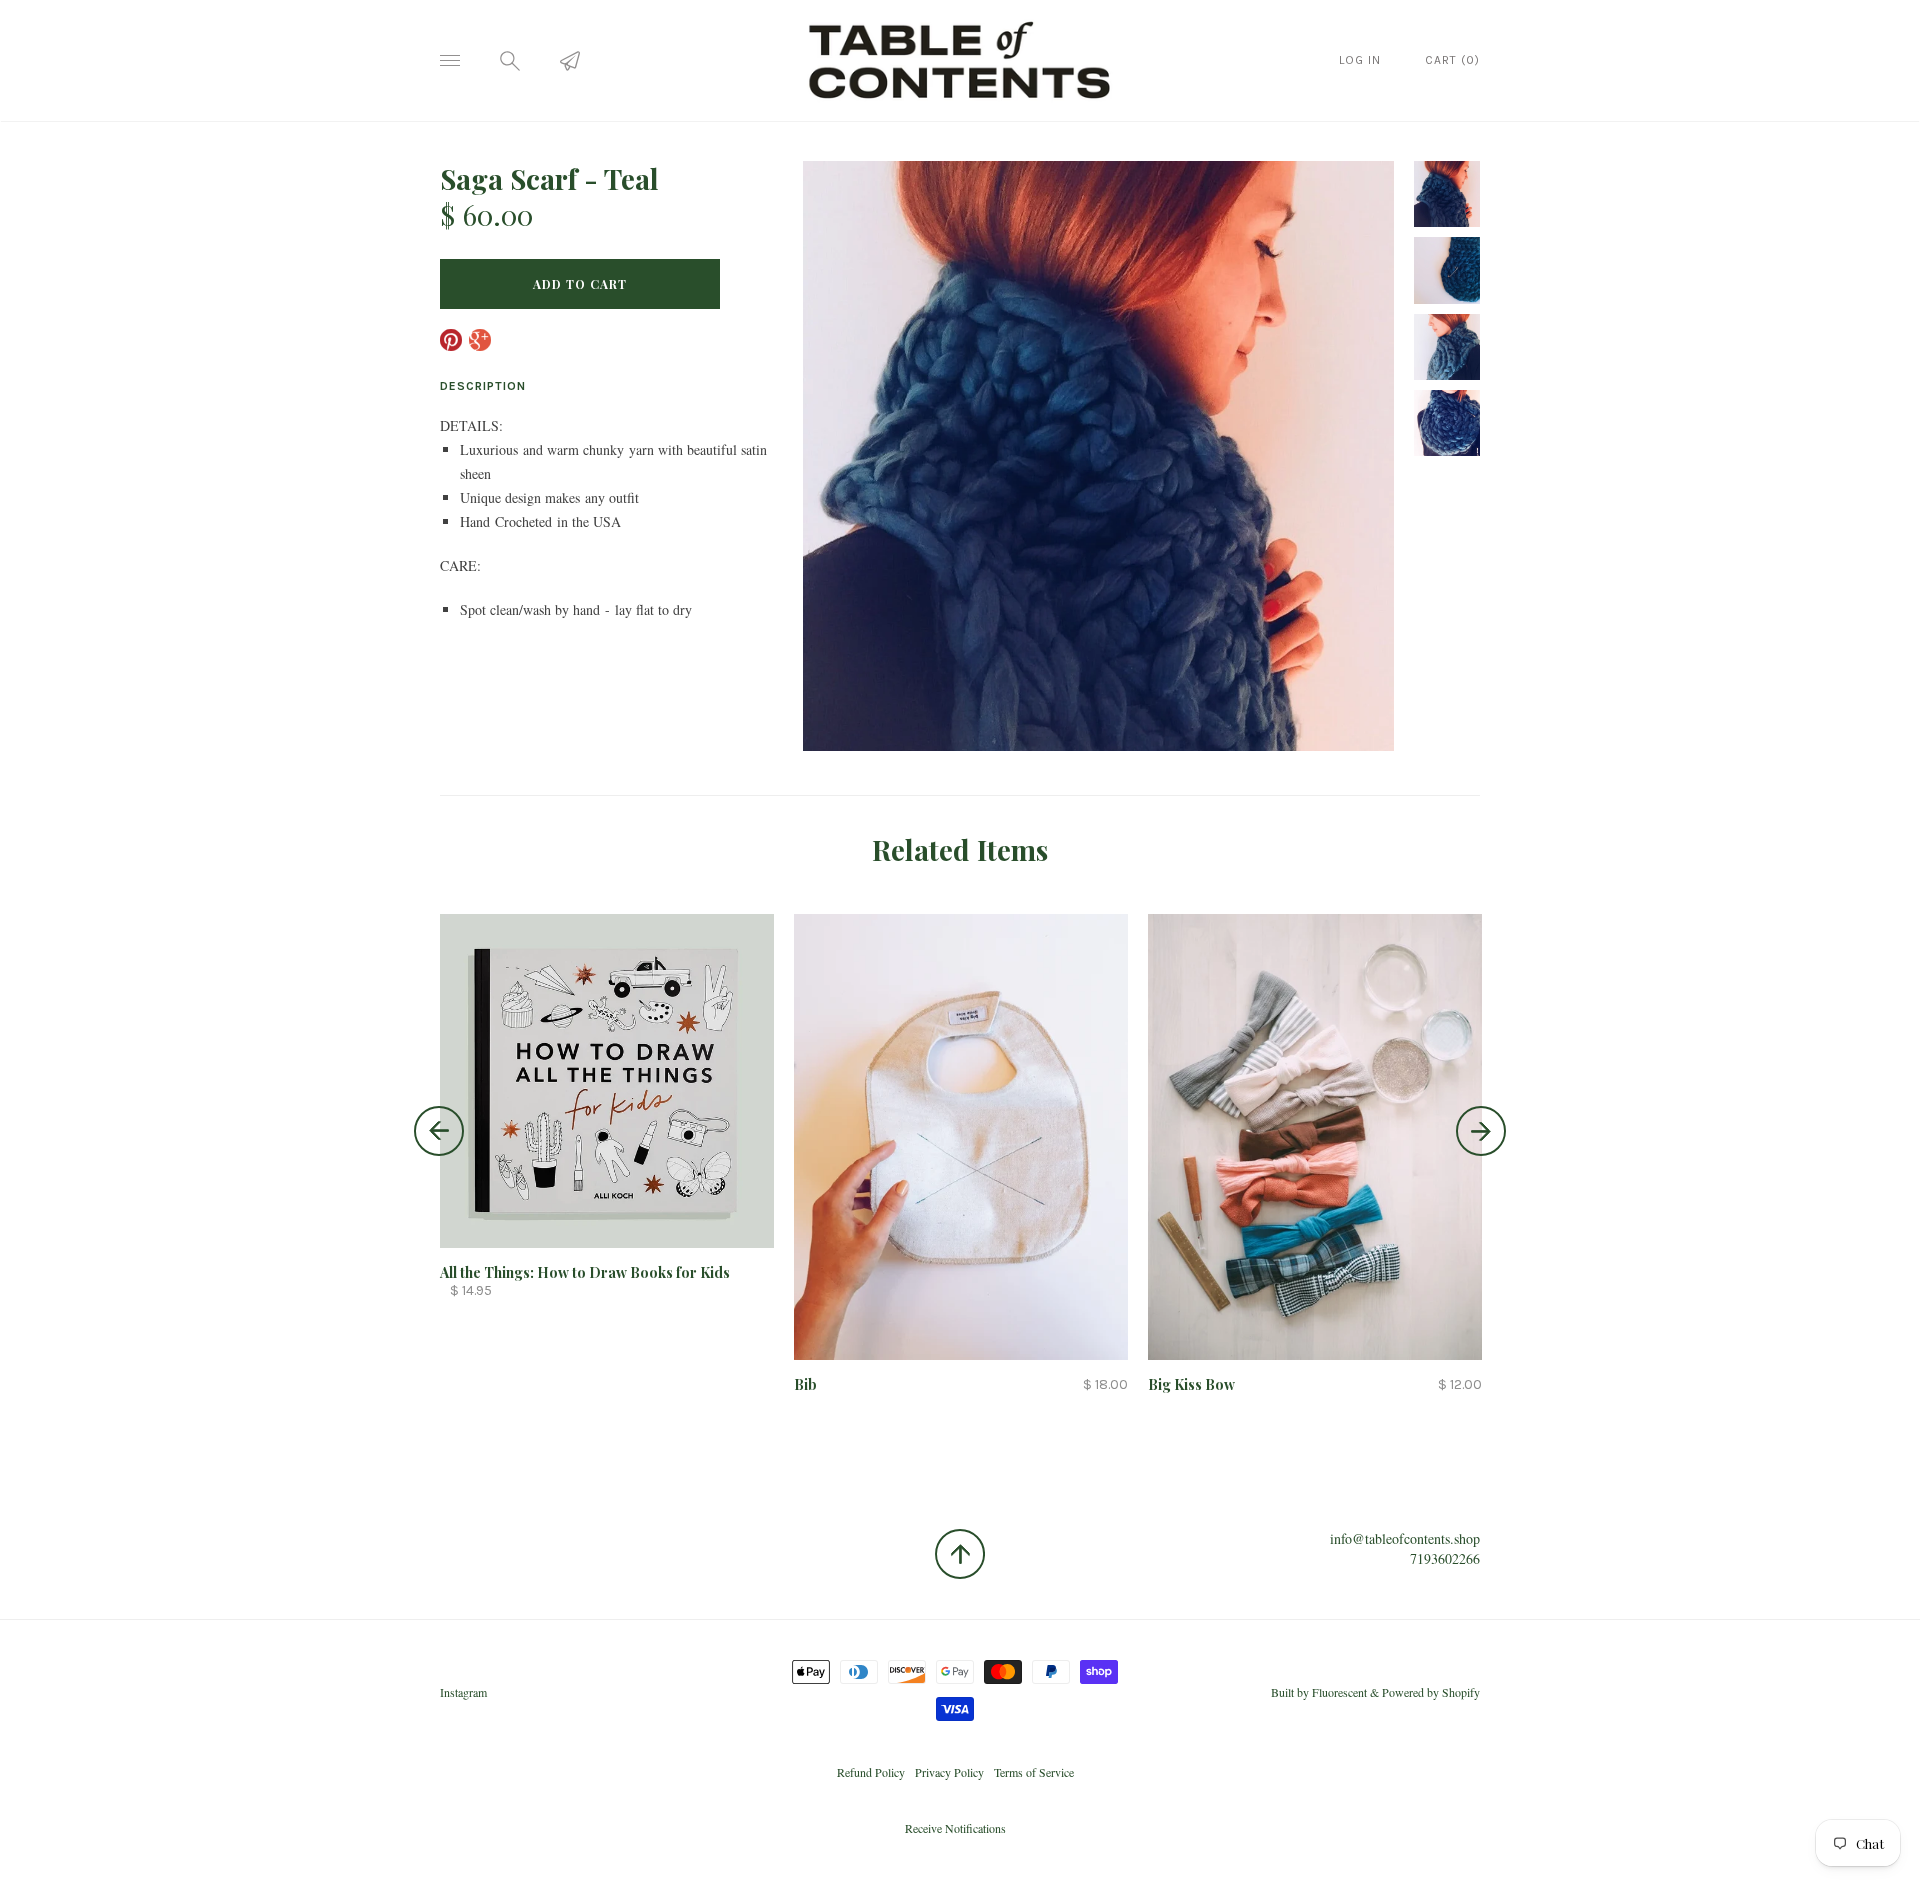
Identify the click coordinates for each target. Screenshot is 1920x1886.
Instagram (463, 1692)
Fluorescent (1339, 1692)
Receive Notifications (955, 1828)
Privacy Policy (949, 1772)
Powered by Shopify (1431, 1692)
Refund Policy (871, 1772)
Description (483, 386)
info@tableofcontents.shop (1405, 1538)
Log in (1360, 60)
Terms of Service (1034, 1772)
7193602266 (1445, 1558)
